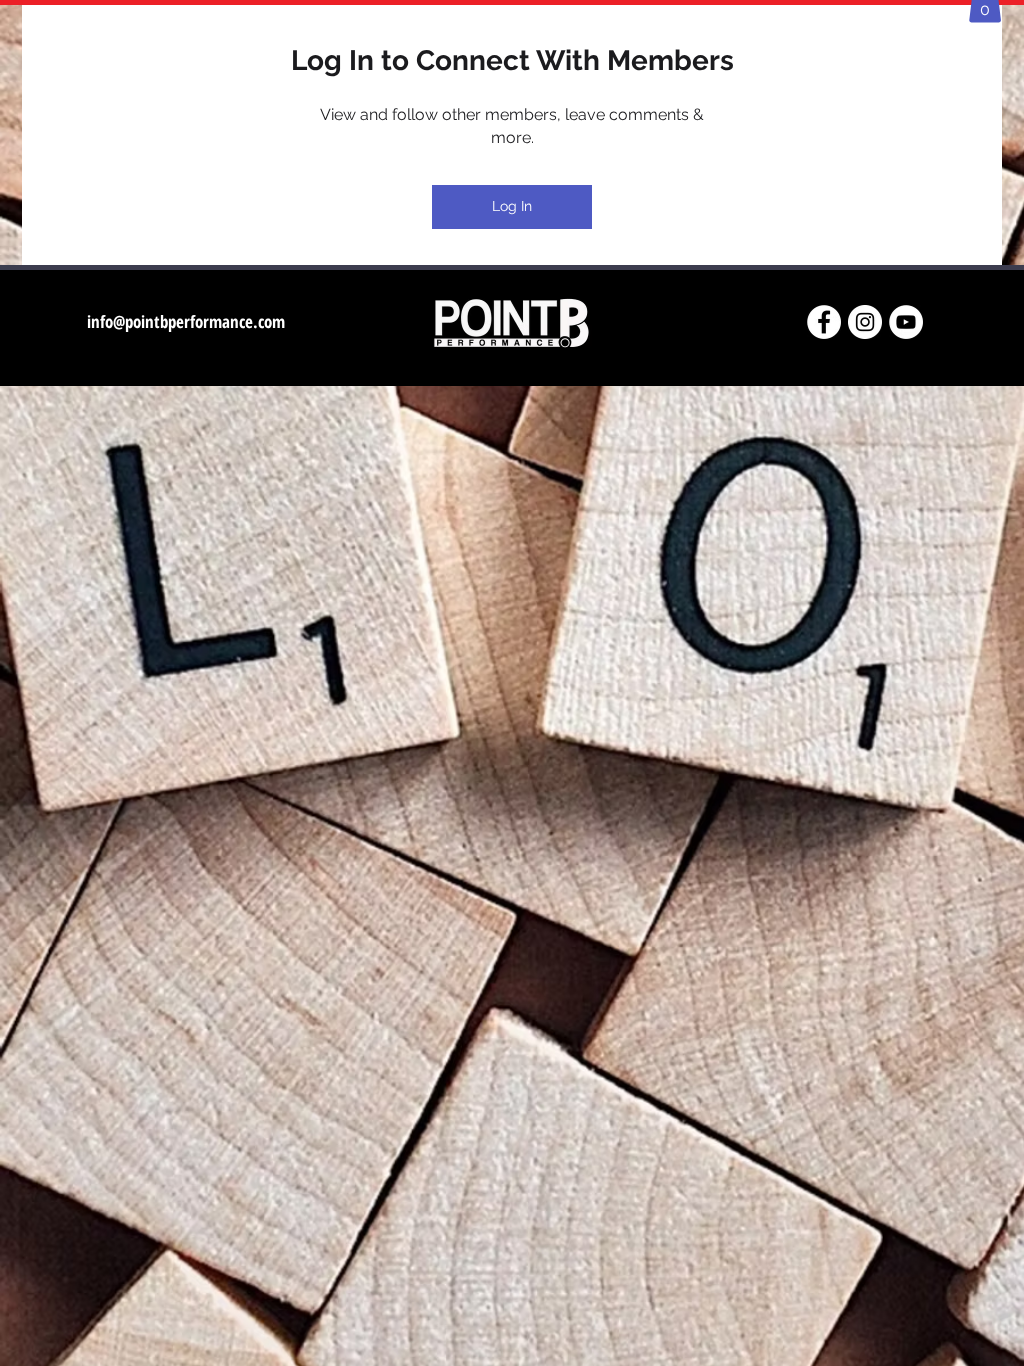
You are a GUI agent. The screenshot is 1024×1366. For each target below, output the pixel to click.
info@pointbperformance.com (186, 321)
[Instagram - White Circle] (865, 322)
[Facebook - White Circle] (824, 322)
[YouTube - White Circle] (906, 322)
